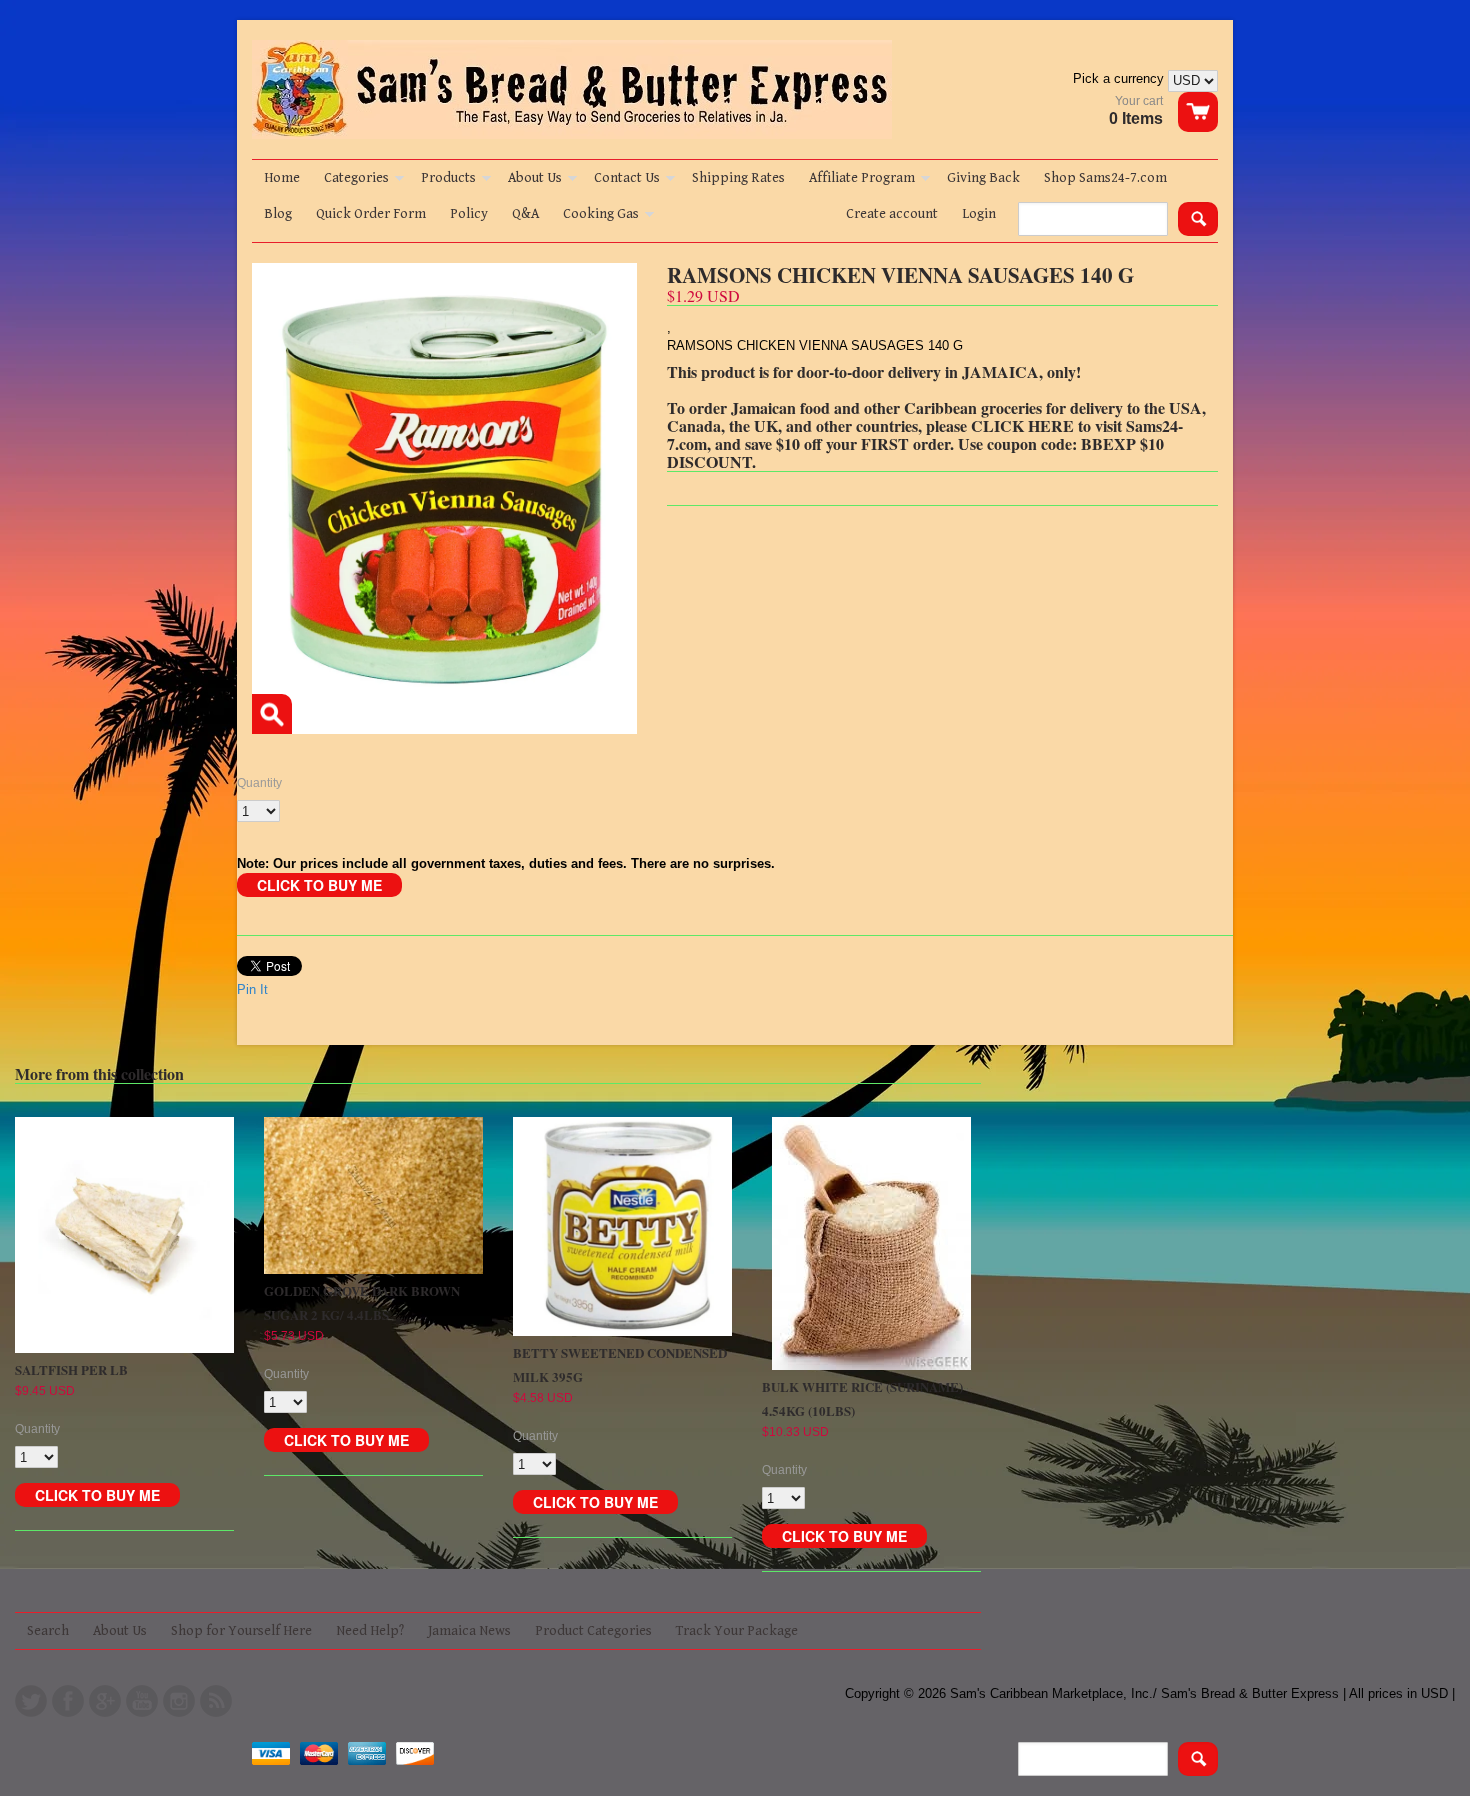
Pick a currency (1120, 78)
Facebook (68, 1701)
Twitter (31, 1701)
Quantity (259, 783)
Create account (892, 214)
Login (979, 214)
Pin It (252, 989)
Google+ (105, 1701)
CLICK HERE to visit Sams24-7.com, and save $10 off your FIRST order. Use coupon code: (925, 434)
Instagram (179, 1701)
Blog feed (216, 1701)
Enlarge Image (272, 714)
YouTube (142, 1701)
